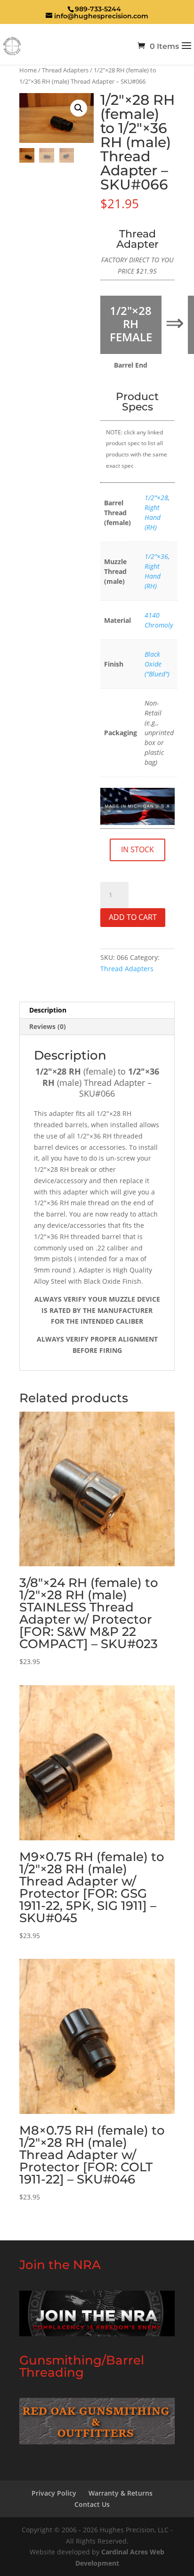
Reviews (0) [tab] (48, 1026)
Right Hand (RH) (153, 517)
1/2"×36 (156, 556)
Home (28, 70)
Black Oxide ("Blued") (157, 664)
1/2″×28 (156, 498)
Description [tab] (48, 1010)
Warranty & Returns (121, 2493)
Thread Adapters (65, 70)
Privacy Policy (54, 2493)
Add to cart (133, 917)
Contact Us (92, 2504)
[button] (79, 108)
